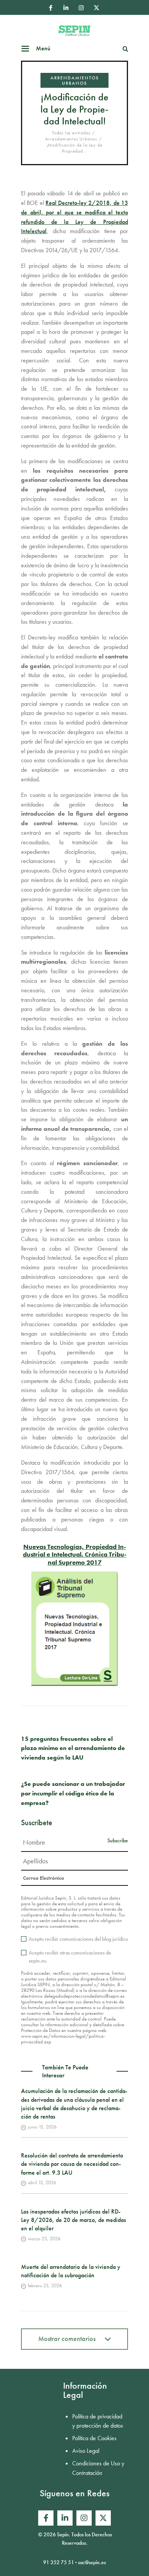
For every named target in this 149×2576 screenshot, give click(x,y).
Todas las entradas (71, 133)
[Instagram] (81, 8)
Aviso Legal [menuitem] (86, 2451)
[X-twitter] (96, 8)
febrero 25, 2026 (45, 2285)
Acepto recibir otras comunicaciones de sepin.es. (70, 1957)
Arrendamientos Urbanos (75, 80)
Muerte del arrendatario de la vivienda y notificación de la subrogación (71, 2271)
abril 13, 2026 (42, 2182)
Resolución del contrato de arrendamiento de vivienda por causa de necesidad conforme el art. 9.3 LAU (72, 2164)
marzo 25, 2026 (44, 2239)
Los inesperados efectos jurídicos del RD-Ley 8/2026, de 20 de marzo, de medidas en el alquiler (74, 2220)
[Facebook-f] (50, 8)
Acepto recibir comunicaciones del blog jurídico (78, 1939)
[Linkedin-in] (66, 8)
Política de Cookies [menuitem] (94, 2438)
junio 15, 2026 (42, 2127)
